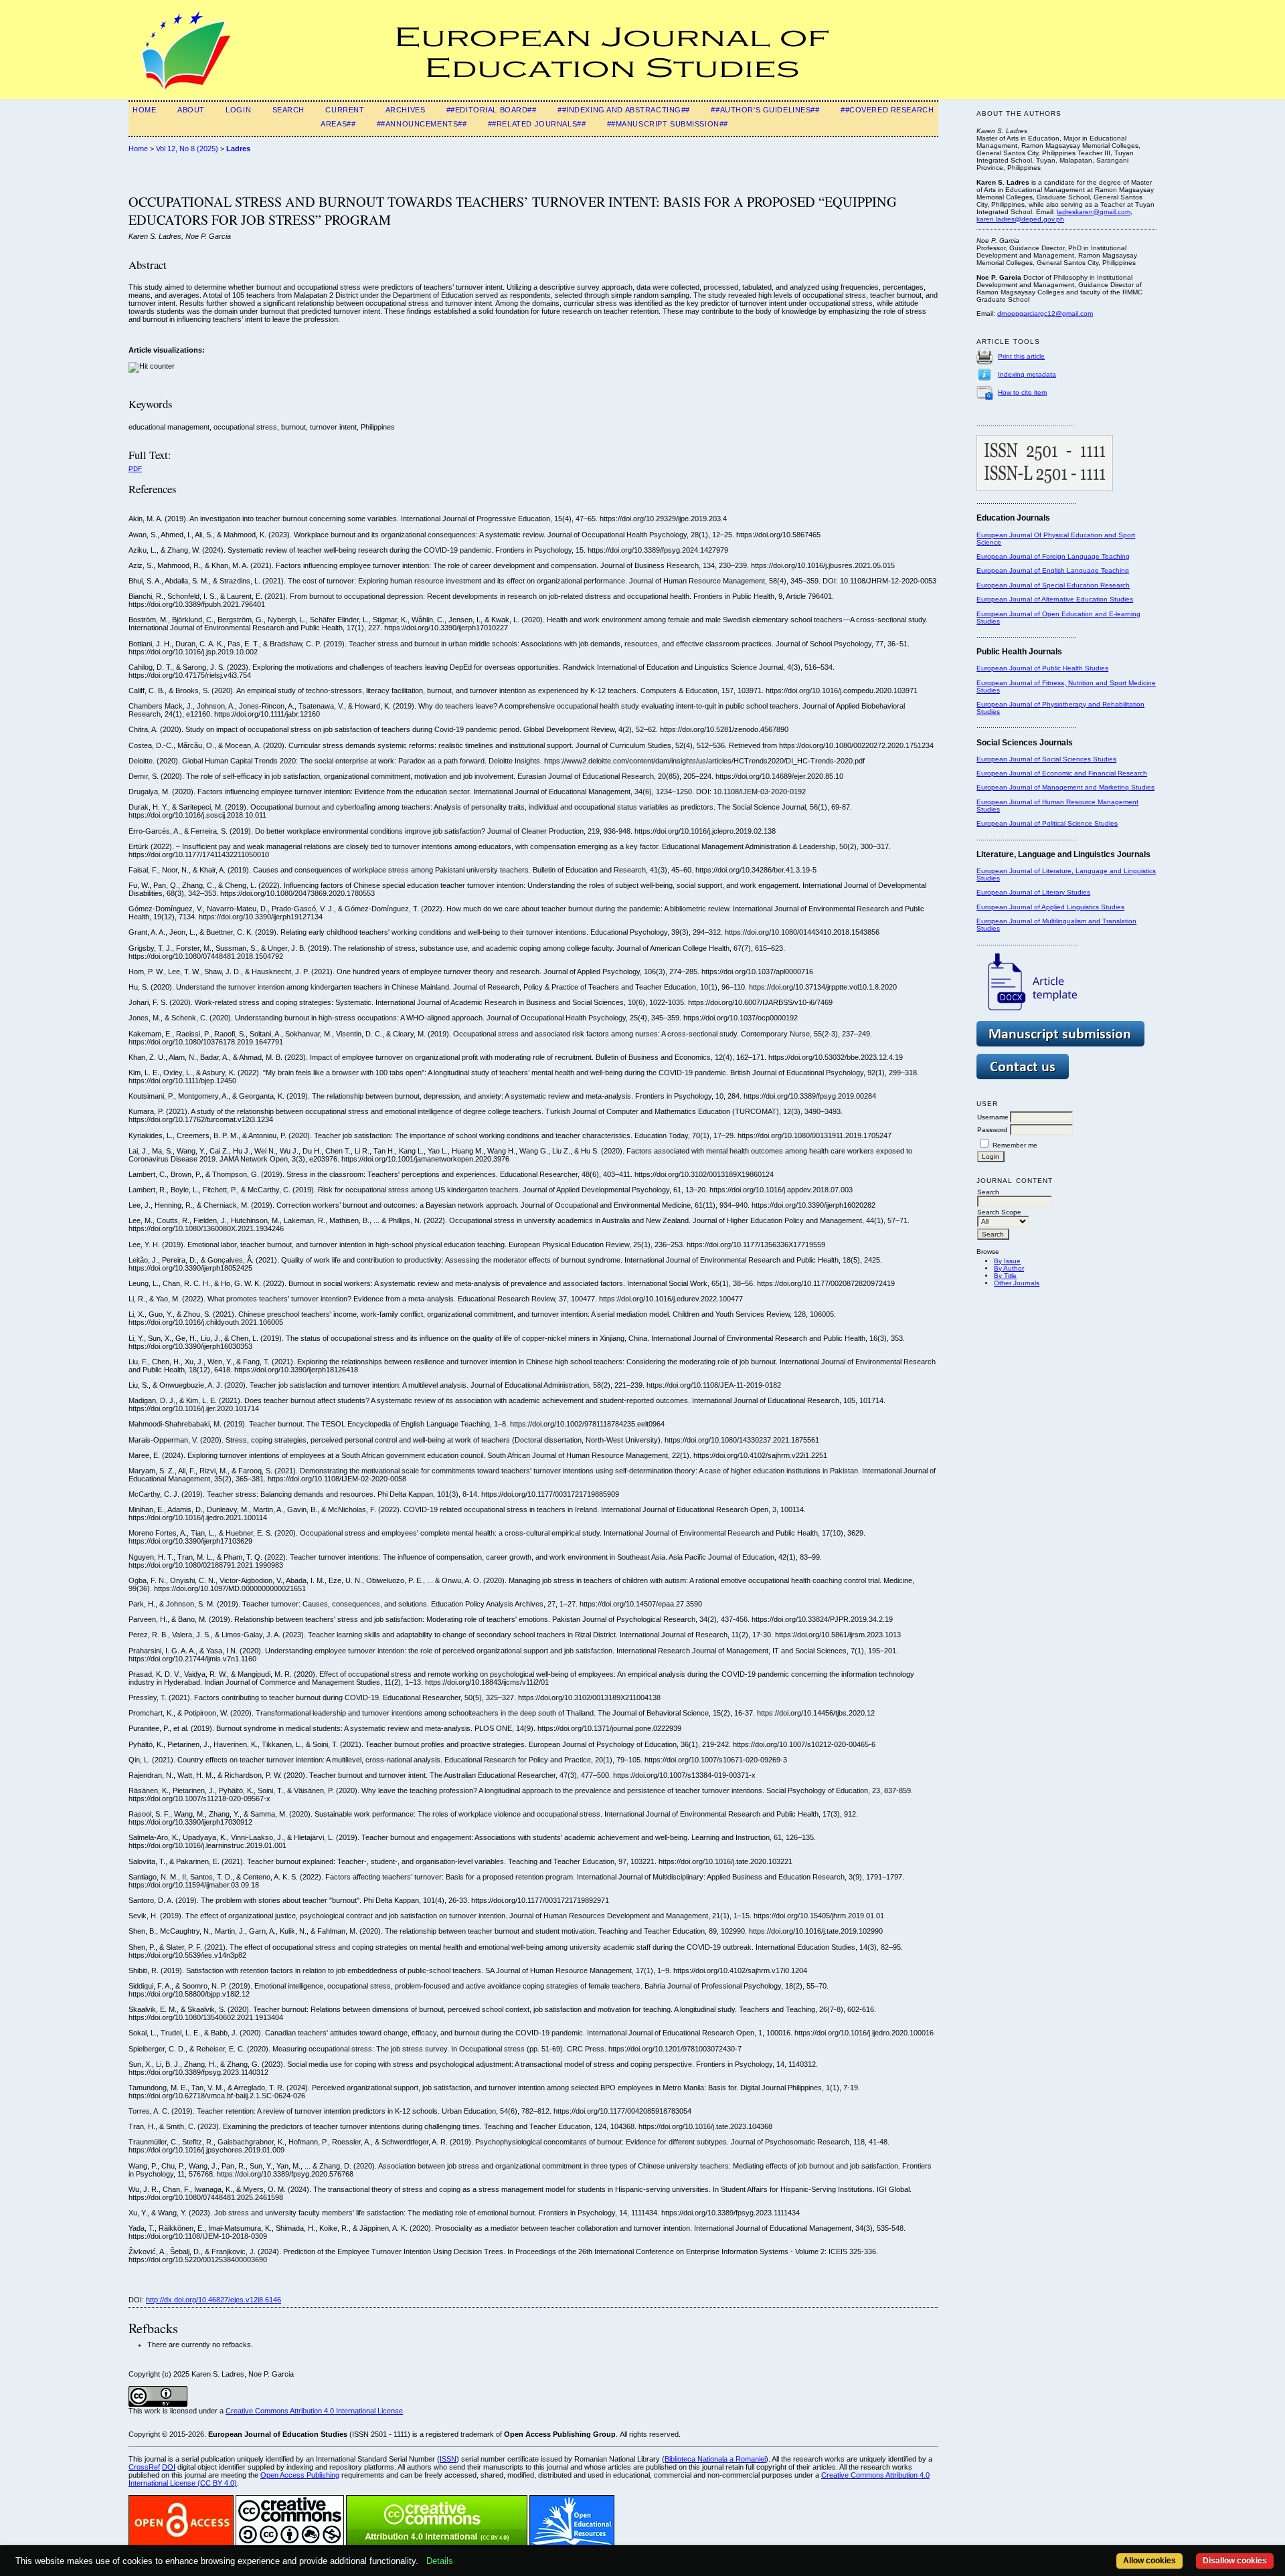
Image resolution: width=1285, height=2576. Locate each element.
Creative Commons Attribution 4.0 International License (314, 2411)
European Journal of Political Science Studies (1047, 823)
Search (288, 110)
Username (993, 1117)
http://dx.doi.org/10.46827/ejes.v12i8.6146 (213, 2300)
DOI (169, 2467)
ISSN (448, 2459)
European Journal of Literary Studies (1033, 892)
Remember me (1015, 1145)
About (191, 110)
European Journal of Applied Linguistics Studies (1050, 907)
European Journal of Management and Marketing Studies (1065, 787)
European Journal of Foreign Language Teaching (1053, 556)
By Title (1005, 1276)
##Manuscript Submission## (668, 124)
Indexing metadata (1027, 374)
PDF (135, 469)
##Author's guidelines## (765, 110)
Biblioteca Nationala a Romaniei (715, 2459)
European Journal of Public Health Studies (1042, 668)
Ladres (238, 149)
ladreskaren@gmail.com (1094, 212)
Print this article (1021, 356)
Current (345, 110)
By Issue (1007, 1261)
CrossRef (144, 2467)
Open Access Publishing (300, 2475)
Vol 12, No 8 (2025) (187, 149)
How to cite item (1022, 392)
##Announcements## (422, 124)
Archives (406, 110)
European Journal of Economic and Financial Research (1062, 773)
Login (238, 110)
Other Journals (1017, 1283)
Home (144, 110)
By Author (1009, 1268)
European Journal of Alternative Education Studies (1055, 599)
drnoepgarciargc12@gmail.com (1045, 313)
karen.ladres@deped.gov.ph (1020, 219)
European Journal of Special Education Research (1053, 585)
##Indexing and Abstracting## (624, 110)
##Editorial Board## (492, 110)
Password (992, 1130)
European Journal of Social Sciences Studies (1046, 759)
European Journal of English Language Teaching (1053, 570)
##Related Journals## (537, 124)
